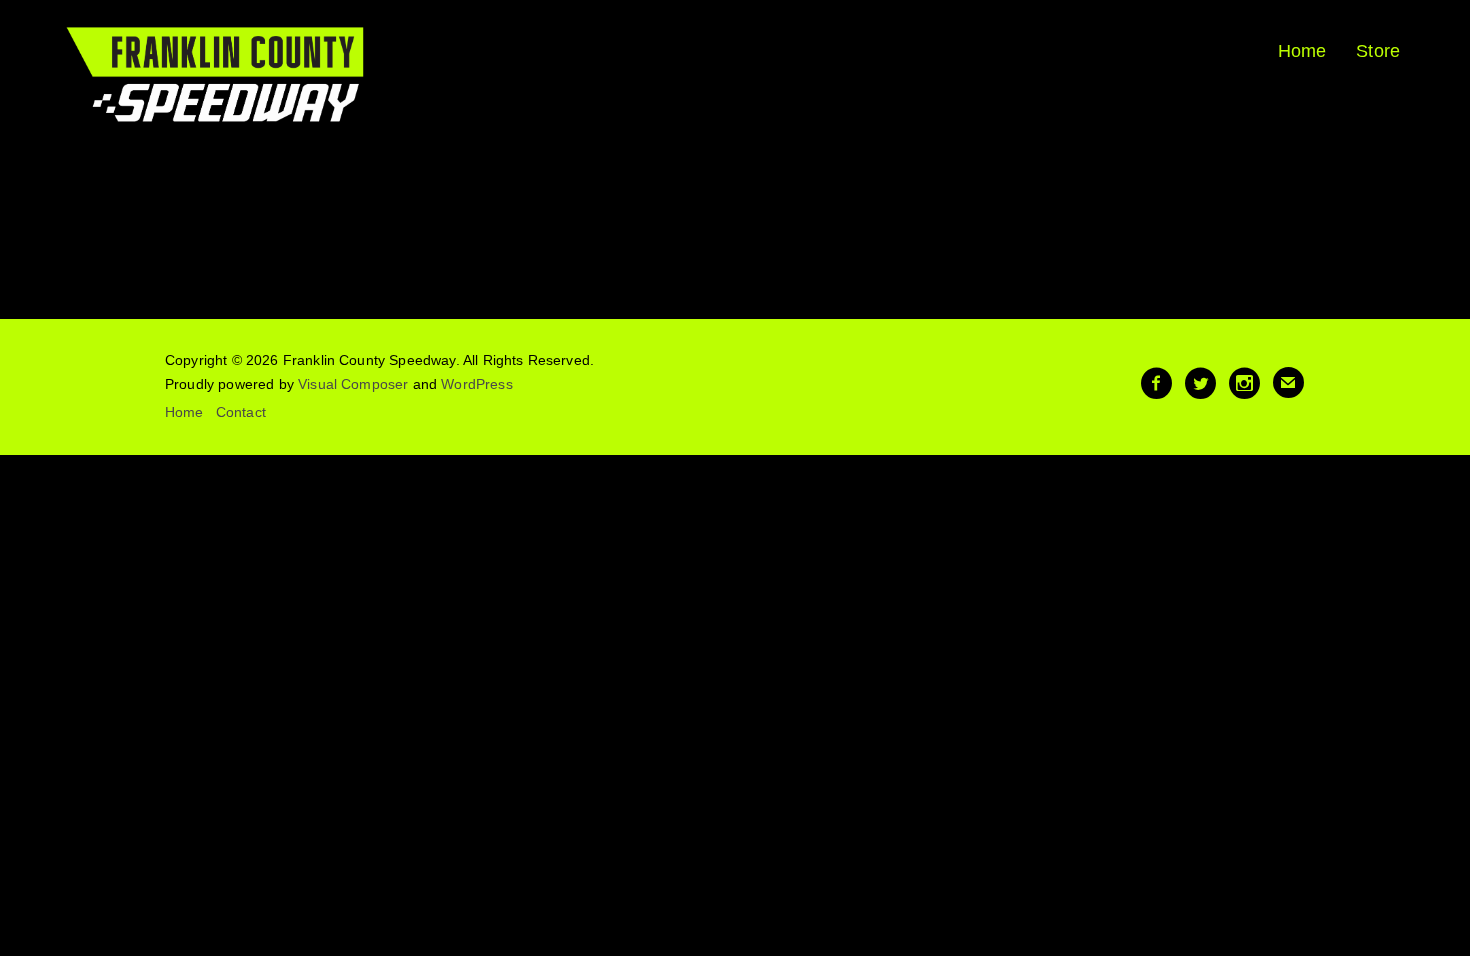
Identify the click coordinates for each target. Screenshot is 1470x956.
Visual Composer (353, 384)
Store (1378, 51)
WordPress (476, 384)
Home (1302, 51)
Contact (241, 412)
